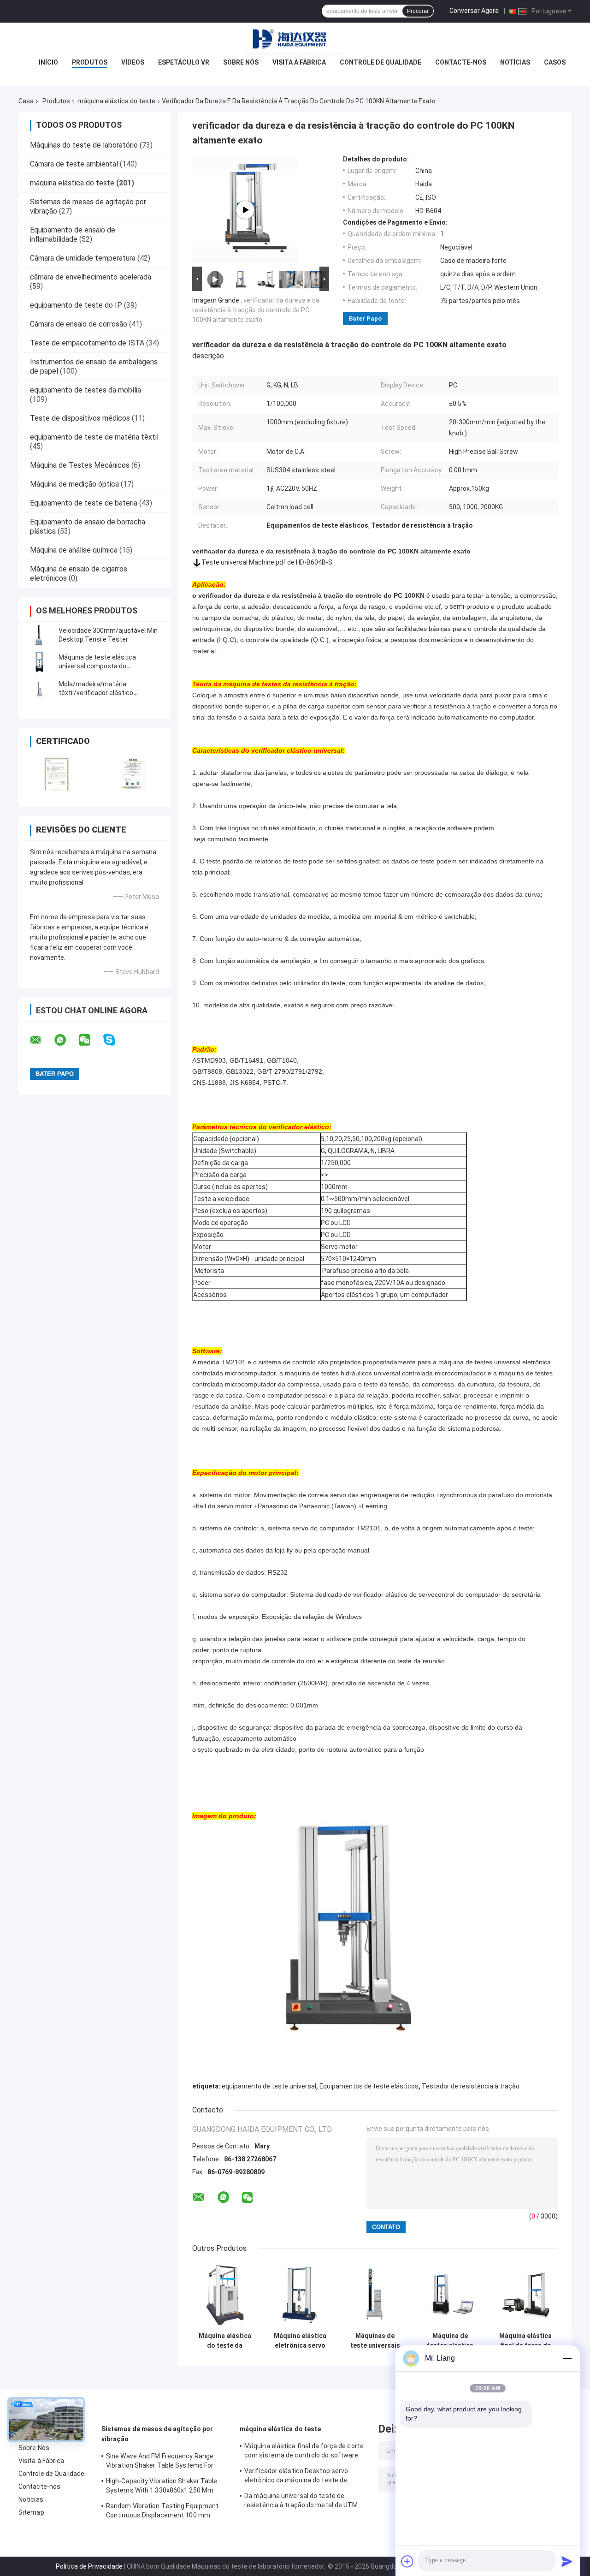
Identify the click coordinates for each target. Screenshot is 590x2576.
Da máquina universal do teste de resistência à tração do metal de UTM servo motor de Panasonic (301, 2502)
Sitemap (31, 2512)
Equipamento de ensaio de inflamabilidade (73, 235)
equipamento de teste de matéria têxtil (94, 437)
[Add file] (407, 2561)
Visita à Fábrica (299, 62)
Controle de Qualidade (381, 62)
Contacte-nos (461, 62)
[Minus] (567, 2358)
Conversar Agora (474, 11)
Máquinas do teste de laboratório (84, 145)
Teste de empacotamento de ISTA (87, 343)
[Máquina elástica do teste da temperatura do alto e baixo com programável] (225, 2295)
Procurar (418, 11)
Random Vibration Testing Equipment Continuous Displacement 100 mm (162, 2511)
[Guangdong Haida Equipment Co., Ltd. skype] (115, 1040)
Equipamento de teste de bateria (84, 503)
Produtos (90, 62)
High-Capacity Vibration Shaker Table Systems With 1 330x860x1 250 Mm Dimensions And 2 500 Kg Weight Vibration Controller (162, 2487)
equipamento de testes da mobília (86, 390)
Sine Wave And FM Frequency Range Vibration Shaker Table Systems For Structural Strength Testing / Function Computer (164, 2462)
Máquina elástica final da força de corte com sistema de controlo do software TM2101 (525, 2341)
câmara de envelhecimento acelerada (91, 277)
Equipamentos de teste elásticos (369, 2086)
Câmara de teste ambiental (74, 164)
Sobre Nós (241, 62)
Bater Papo (365, 318)
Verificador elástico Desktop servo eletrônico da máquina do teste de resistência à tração (296, 2477)
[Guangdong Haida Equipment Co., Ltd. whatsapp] (66, 1040)
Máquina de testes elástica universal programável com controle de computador (450, 2341)
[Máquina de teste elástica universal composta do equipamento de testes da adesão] (39, 662)
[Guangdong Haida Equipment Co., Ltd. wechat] (90, 1040)
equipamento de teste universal (269, 2086)
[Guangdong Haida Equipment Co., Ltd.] (295, 41)
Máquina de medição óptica (74, 484)
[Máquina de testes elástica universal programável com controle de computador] (450, 2295)
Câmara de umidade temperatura (83, 258)
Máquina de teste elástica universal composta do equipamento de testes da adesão (110, 666)
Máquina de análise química (74, 550)
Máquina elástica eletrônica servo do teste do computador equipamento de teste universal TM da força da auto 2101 (300, 2341)
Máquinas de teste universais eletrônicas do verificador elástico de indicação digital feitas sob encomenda (375, 2341)
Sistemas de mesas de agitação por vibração (157, 2434)
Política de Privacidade (89, 2566)
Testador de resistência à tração (471, 2086)
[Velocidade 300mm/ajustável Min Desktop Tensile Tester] (39, 635)
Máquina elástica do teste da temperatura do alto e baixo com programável (225, 2341)
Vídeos (133, 62)
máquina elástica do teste (116, 101)
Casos (555, 62)
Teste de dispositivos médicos (80, 418)
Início (48, 62)
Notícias (515, 62)
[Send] (567, 2561)
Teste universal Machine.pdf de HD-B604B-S (267, 562)
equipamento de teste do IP (76, 305)
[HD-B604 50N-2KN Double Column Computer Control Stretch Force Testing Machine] (245, 210)
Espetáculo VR (184, 62)
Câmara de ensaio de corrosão (79, 324)
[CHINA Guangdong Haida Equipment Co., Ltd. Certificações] (56, 774)
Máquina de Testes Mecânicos (80, 465)
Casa (26, 101)
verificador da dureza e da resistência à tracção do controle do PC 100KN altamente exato (256, 310)
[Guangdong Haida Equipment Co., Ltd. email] (41, 1040)
